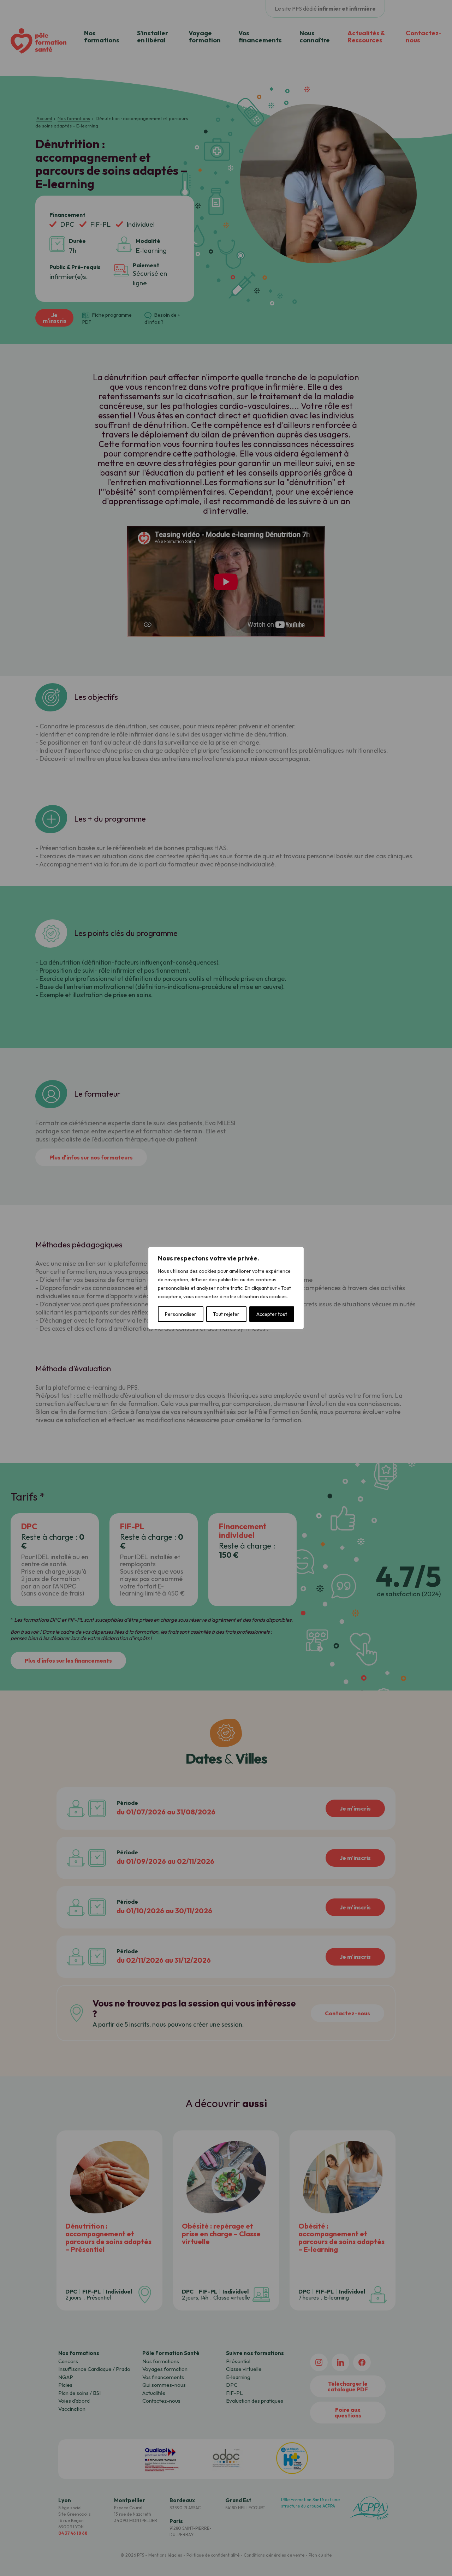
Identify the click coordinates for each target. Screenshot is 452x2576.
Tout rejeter (226, 1314)
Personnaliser (181, 1314)
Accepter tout (272, 1314)
